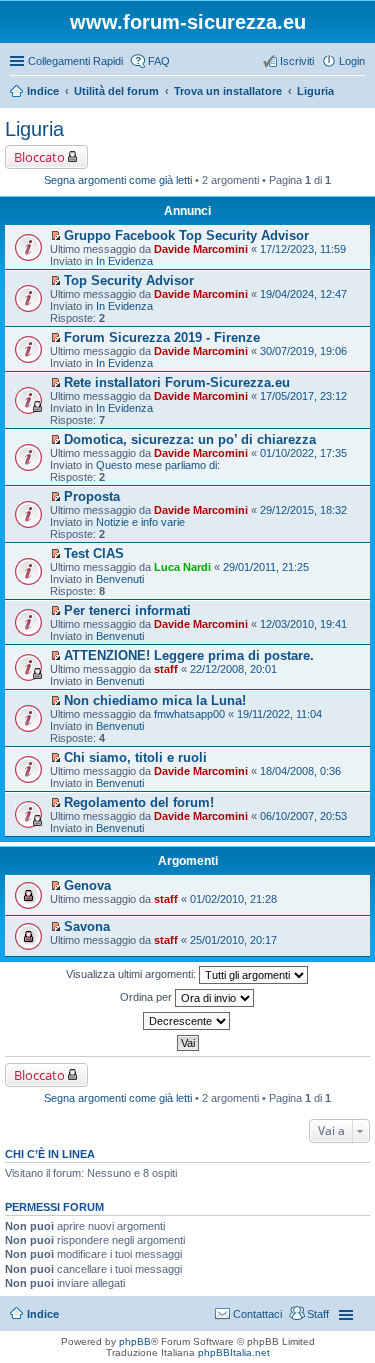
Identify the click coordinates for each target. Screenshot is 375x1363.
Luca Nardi (182, 567)
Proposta (92, 496)
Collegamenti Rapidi (75, 61)
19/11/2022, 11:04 (279, 714)
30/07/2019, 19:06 (303, 351)
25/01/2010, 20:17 (233, 940)
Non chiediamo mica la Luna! (155, 700)
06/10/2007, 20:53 (303, 816)
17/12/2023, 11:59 (303, 249)
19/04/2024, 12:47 (303, 294)
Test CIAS (94, 553)
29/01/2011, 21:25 (266, 567)
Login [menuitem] (352, 61)
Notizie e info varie (140, 522)
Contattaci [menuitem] (257, 1314)
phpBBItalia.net (234, 1352)
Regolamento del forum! (139, 802)
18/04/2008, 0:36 (300, 771)
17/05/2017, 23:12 (303, 396)
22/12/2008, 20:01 (233, 669)
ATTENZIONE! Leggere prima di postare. (189, 655)
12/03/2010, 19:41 (303, 624)
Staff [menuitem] (318, 1314)
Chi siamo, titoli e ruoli (135, 757)
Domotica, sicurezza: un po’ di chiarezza (190, 439)
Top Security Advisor (129, 280)
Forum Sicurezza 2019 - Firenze (162, 337)
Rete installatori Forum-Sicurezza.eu (177, 382)
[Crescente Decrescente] (187, 1021)
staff (166, 669)
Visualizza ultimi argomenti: (132, 974)
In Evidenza (124, 261)
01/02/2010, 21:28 (233, 899)
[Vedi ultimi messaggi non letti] (55, 236)
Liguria (34, 129)
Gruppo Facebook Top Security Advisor (186, 235)
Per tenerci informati (127, 610)
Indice (43, 1314)
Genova (87, 885)
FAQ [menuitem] (159, 61)
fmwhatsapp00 (189, 714)
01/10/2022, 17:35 (303, 453)
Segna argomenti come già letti (118, 180)
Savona (87, 926)
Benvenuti (120, 579)
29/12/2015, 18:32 (303, 510)
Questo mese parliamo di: (158, 465)
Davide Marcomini (201, 249)
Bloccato (39, 157)
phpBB (135, 1341)
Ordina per (147, 997)
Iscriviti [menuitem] (297, 61)
